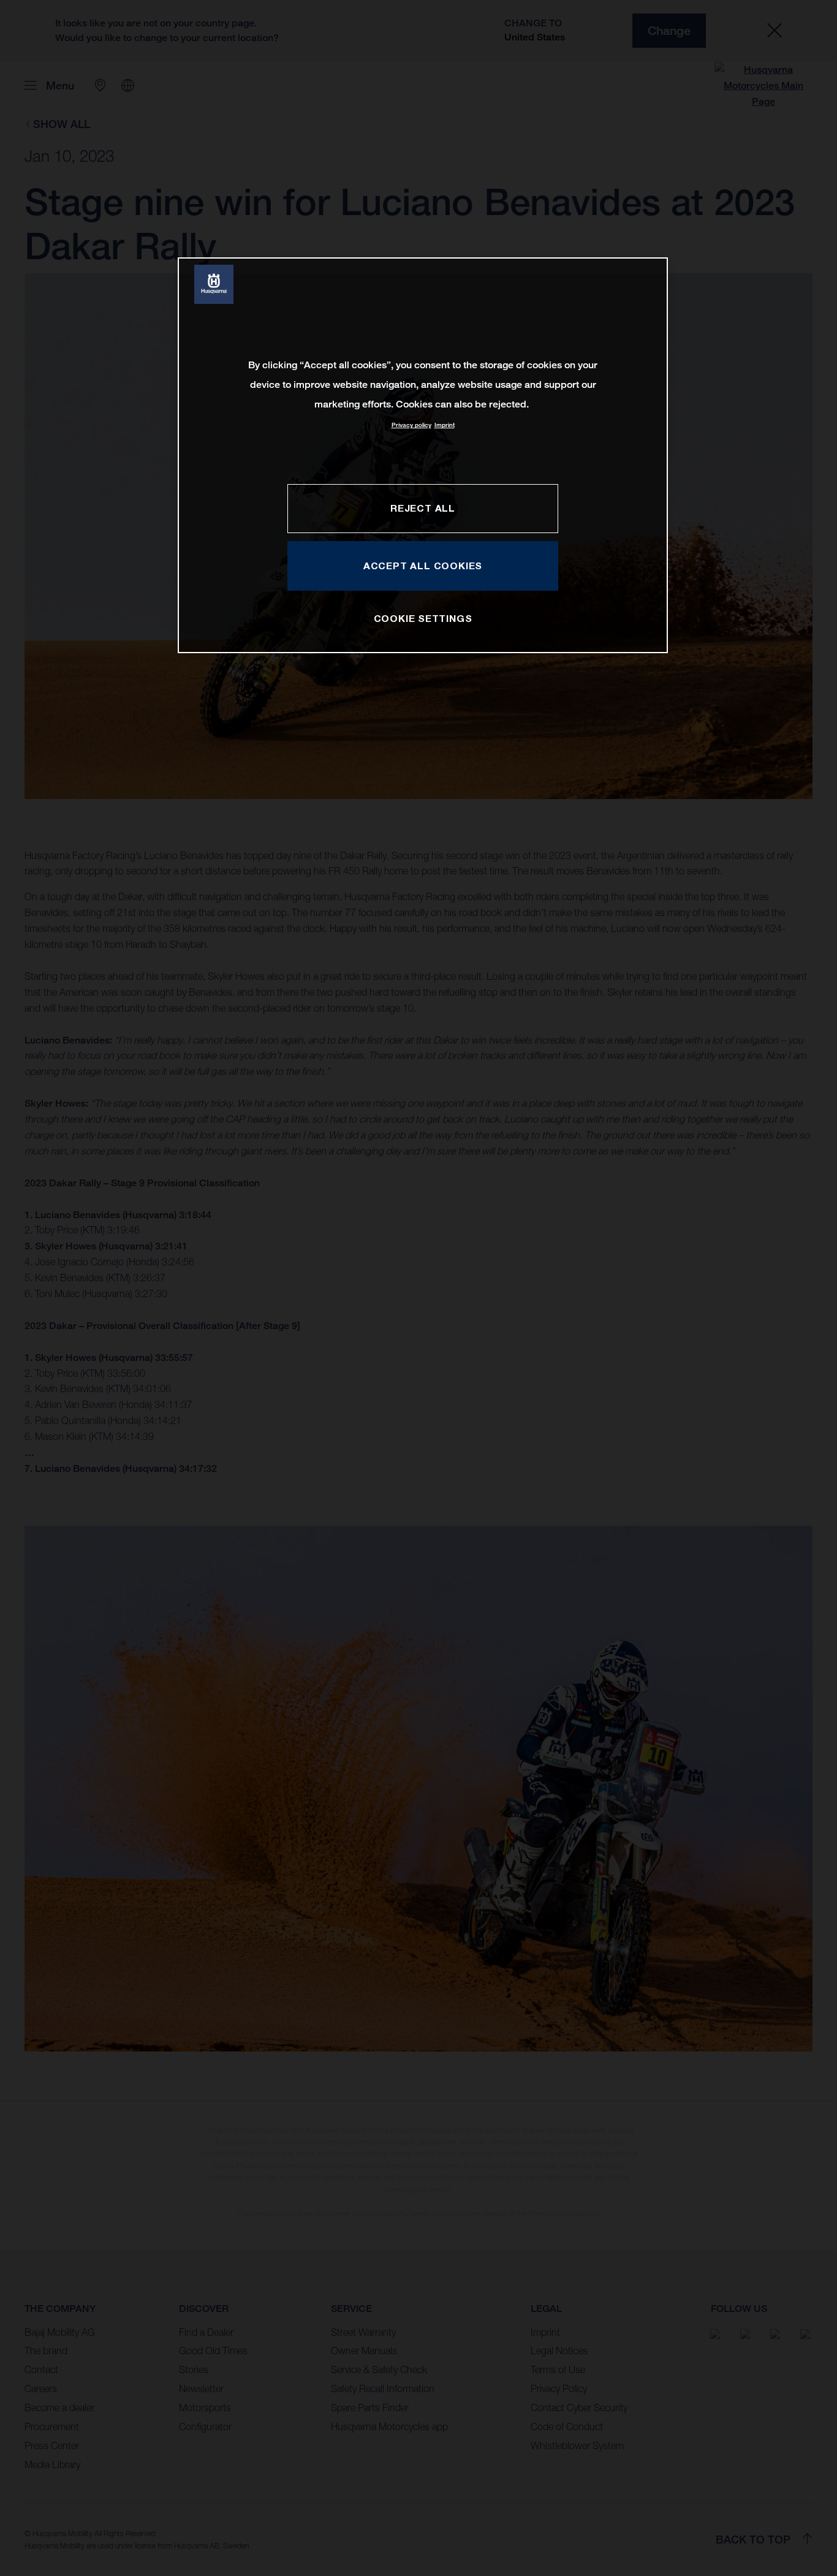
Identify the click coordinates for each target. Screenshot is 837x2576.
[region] (423, 455)
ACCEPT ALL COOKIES (423, 566)
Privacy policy (411, 425)
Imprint (445, 425)
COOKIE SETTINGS (423, 618)
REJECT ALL (423, 508)
